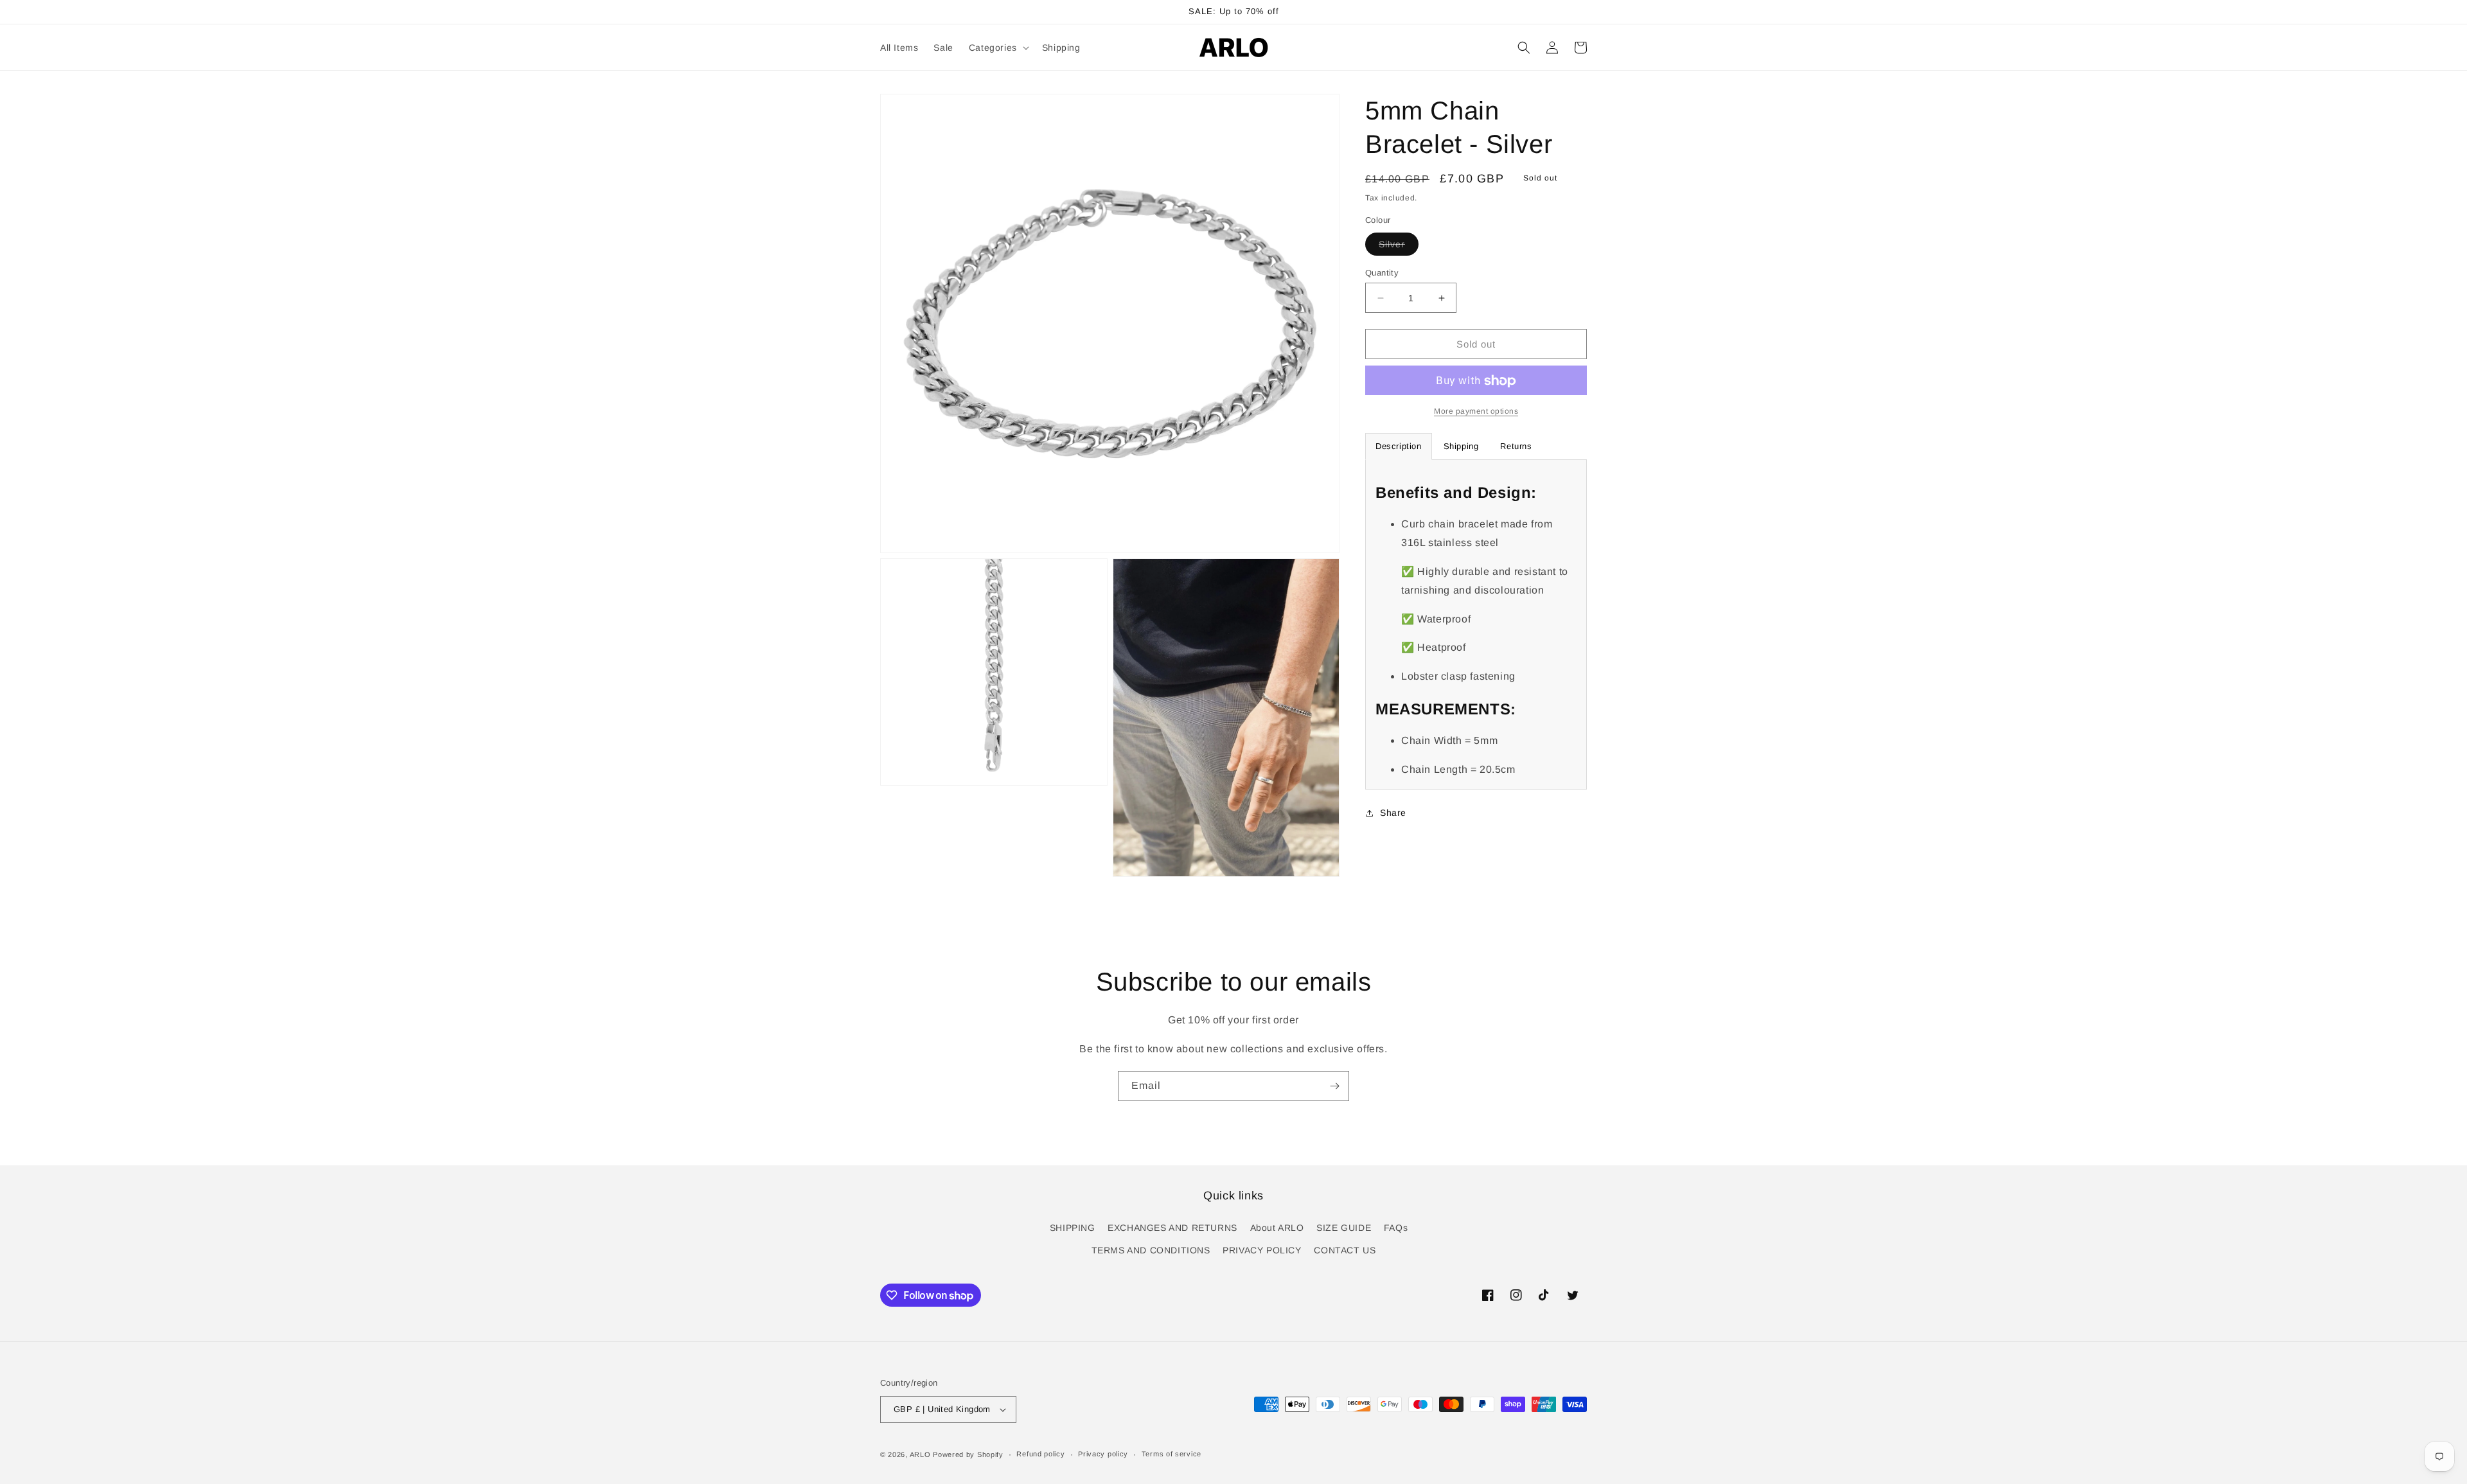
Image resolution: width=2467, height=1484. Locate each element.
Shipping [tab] (1461, 447)
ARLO (920, 1454)
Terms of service (1172, 1454)
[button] (998, 48)
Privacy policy (1103, 1454)
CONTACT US (1345, 1250)
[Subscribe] (1334, 1086)
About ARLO (1277, 1228)
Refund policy (1040, 1454)
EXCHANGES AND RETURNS (1172, 1228)
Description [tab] (1399, 447)
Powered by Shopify (968, 1454)
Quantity (1382, 273)
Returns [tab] (1516, 447)
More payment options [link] (1476, 412)
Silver (1399, 247)
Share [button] (1393, 813)
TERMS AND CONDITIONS (1151, 1250)
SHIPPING (1073, 1228)
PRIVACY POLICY (1262, 1250)
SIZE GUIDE (1344, 1228)
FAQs (1396, 1228)
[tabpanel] (1476, 625)
